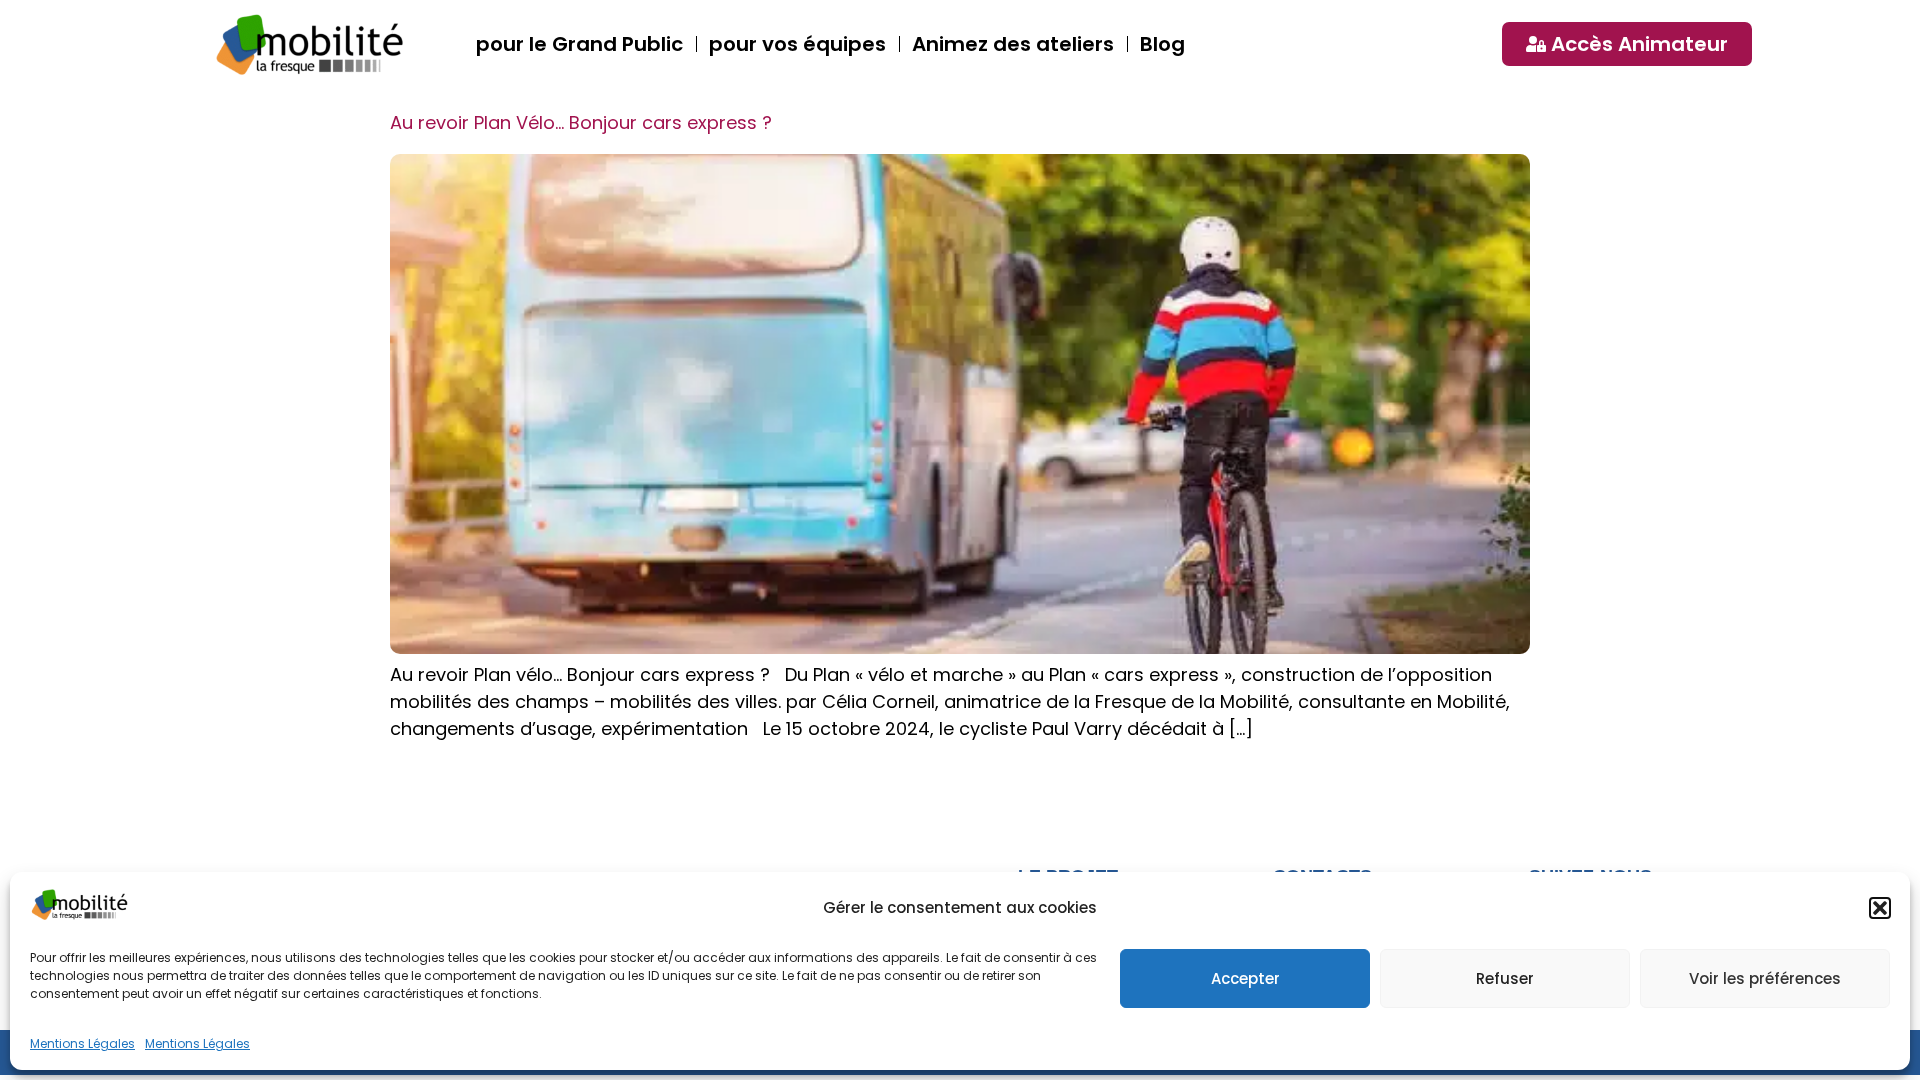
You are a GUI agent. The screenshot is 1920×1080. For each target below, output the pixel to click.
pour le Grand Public (579, 44)
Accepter (1245, 978)
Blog (1162, 44)
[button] (1880, 908)
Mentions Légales (82, 1043)
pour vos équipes (797, 44)
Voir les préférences (1765, 978)
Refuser (1505, 978)
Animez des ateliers (1013, 44)
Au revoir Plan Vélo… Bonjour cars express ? (581, 122)
